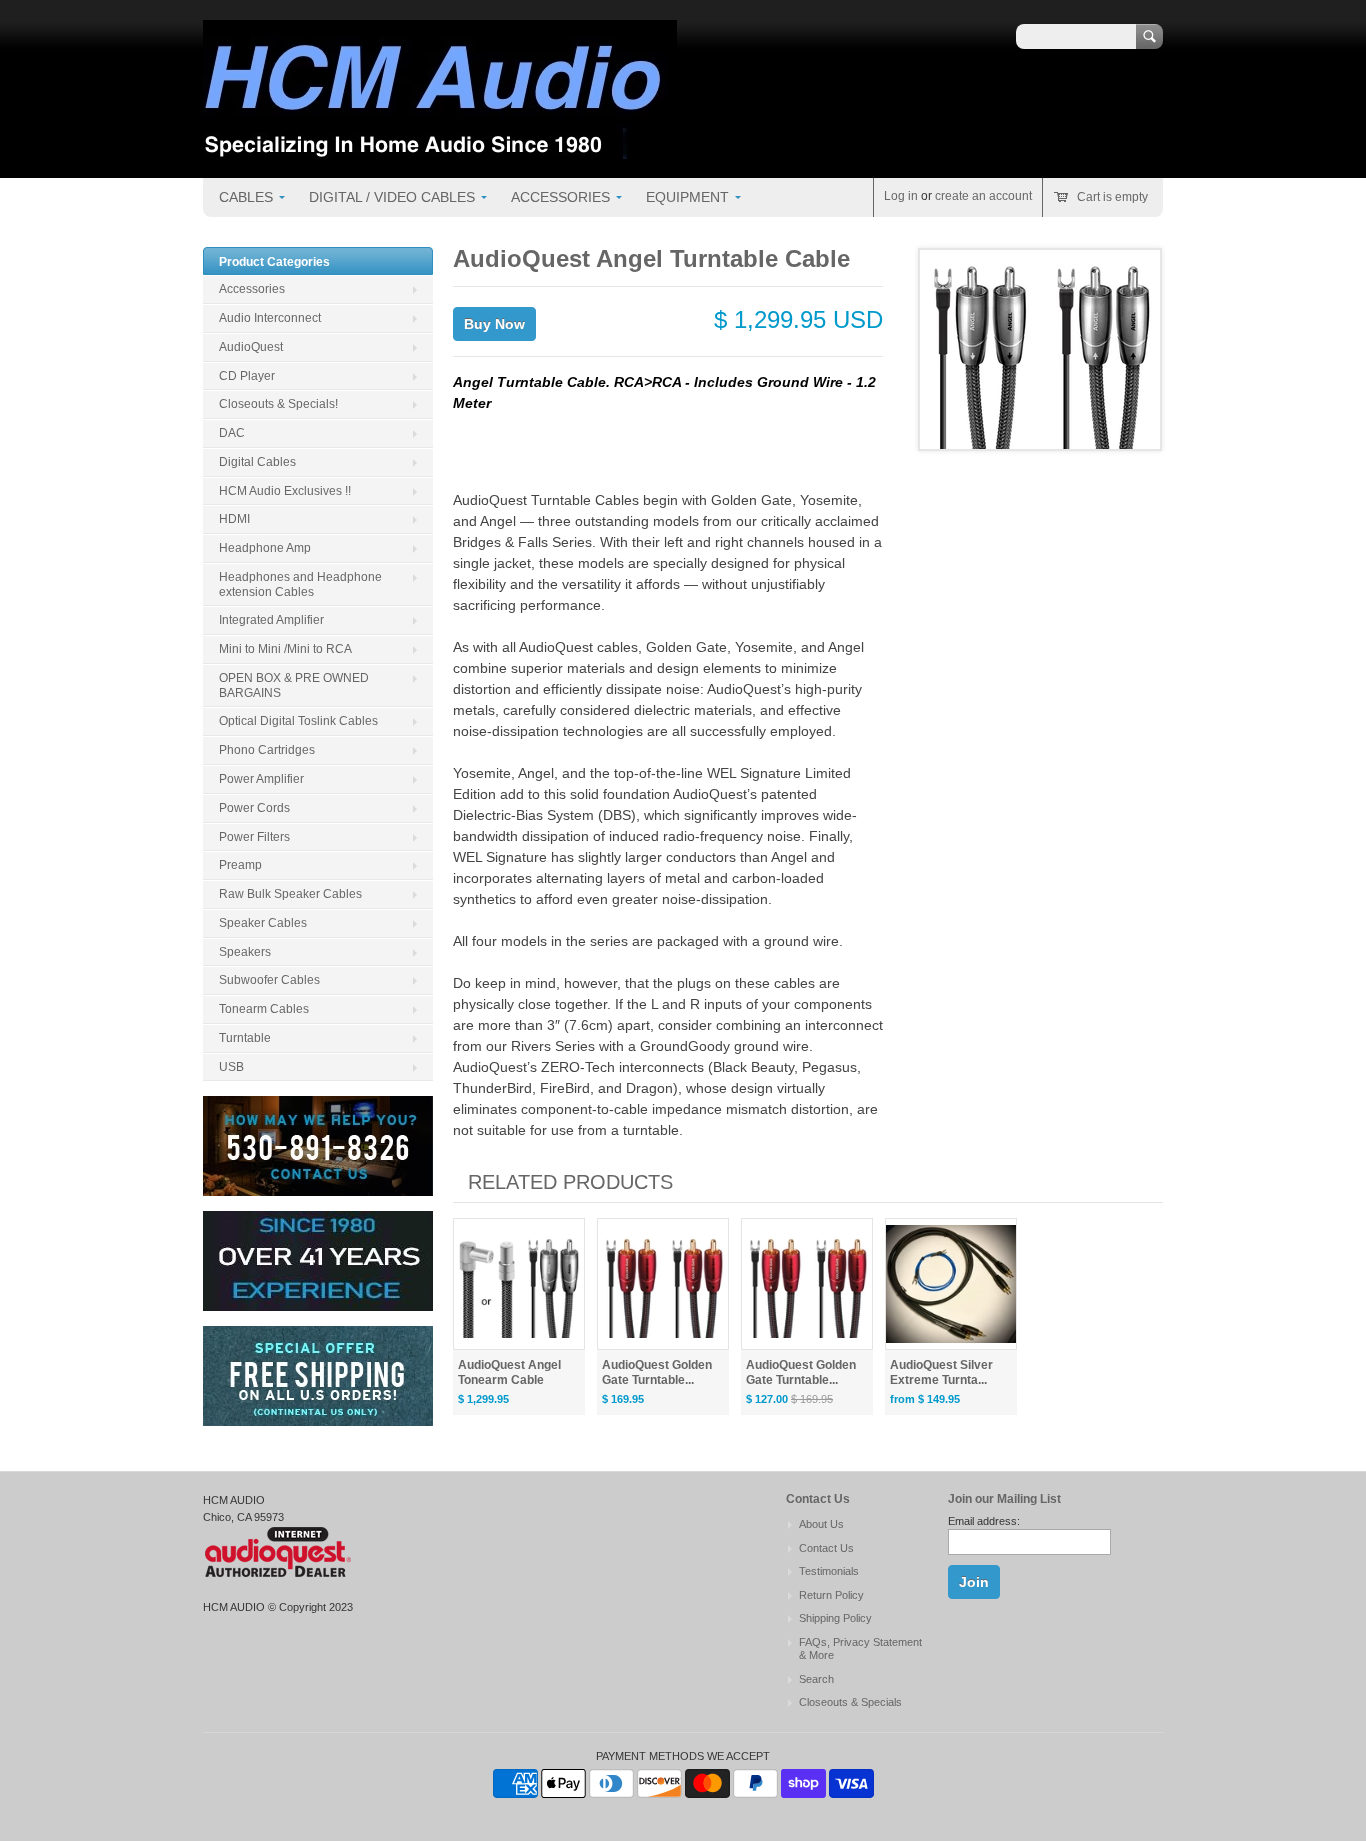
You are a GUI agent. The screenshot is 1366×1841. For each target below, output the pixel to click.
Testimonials (829, 1571)
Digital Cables (257, 462)
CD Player (247, 376)
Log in (901, 196)
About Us (821, 1524)
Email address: (984, 1521)
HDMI (234, 519)
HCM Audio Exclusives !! (285, 491)
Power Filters (254, 837)
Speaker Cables (263, 923)
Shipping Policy (835, 1618)
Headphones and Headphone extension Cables (300, 584)
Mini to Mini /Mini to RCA (285, 649)
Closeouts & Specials (850, 1702)
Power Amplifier (261, 779)
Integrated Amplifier (271, 620)
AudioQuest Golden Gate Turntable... (657, 1372)
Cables (246, 197)
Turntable (245, 1038)
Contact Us (826, 1548)
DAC (232, 433)
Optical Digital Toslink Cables (298, 721)
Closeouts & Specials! (278, 404)
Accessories (560, 197)
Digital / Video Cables (392, 197)
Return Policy (831, 1595)
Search (816, 1679)
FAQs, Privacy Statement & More (860, 1649)
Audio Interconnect (270, 318)
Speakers (245, 952)
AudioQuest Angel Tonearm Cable (509, 1372)
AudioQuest (251, 347)
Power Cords (254, 808)
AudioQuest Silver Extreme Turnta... (941, 1372)
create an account (983, 196)
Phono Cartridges (267, 750)
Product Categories (274, 262)
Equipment (687, 197)
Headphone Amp (265, 548)
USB (231, 1067)
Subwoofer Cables (269, 980)
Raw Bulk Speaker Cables (290, 894)
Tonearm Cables (264, 1009)
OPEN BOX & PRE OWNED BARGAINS (294, 685)
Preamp (240, 865)
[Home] (440, 149)
